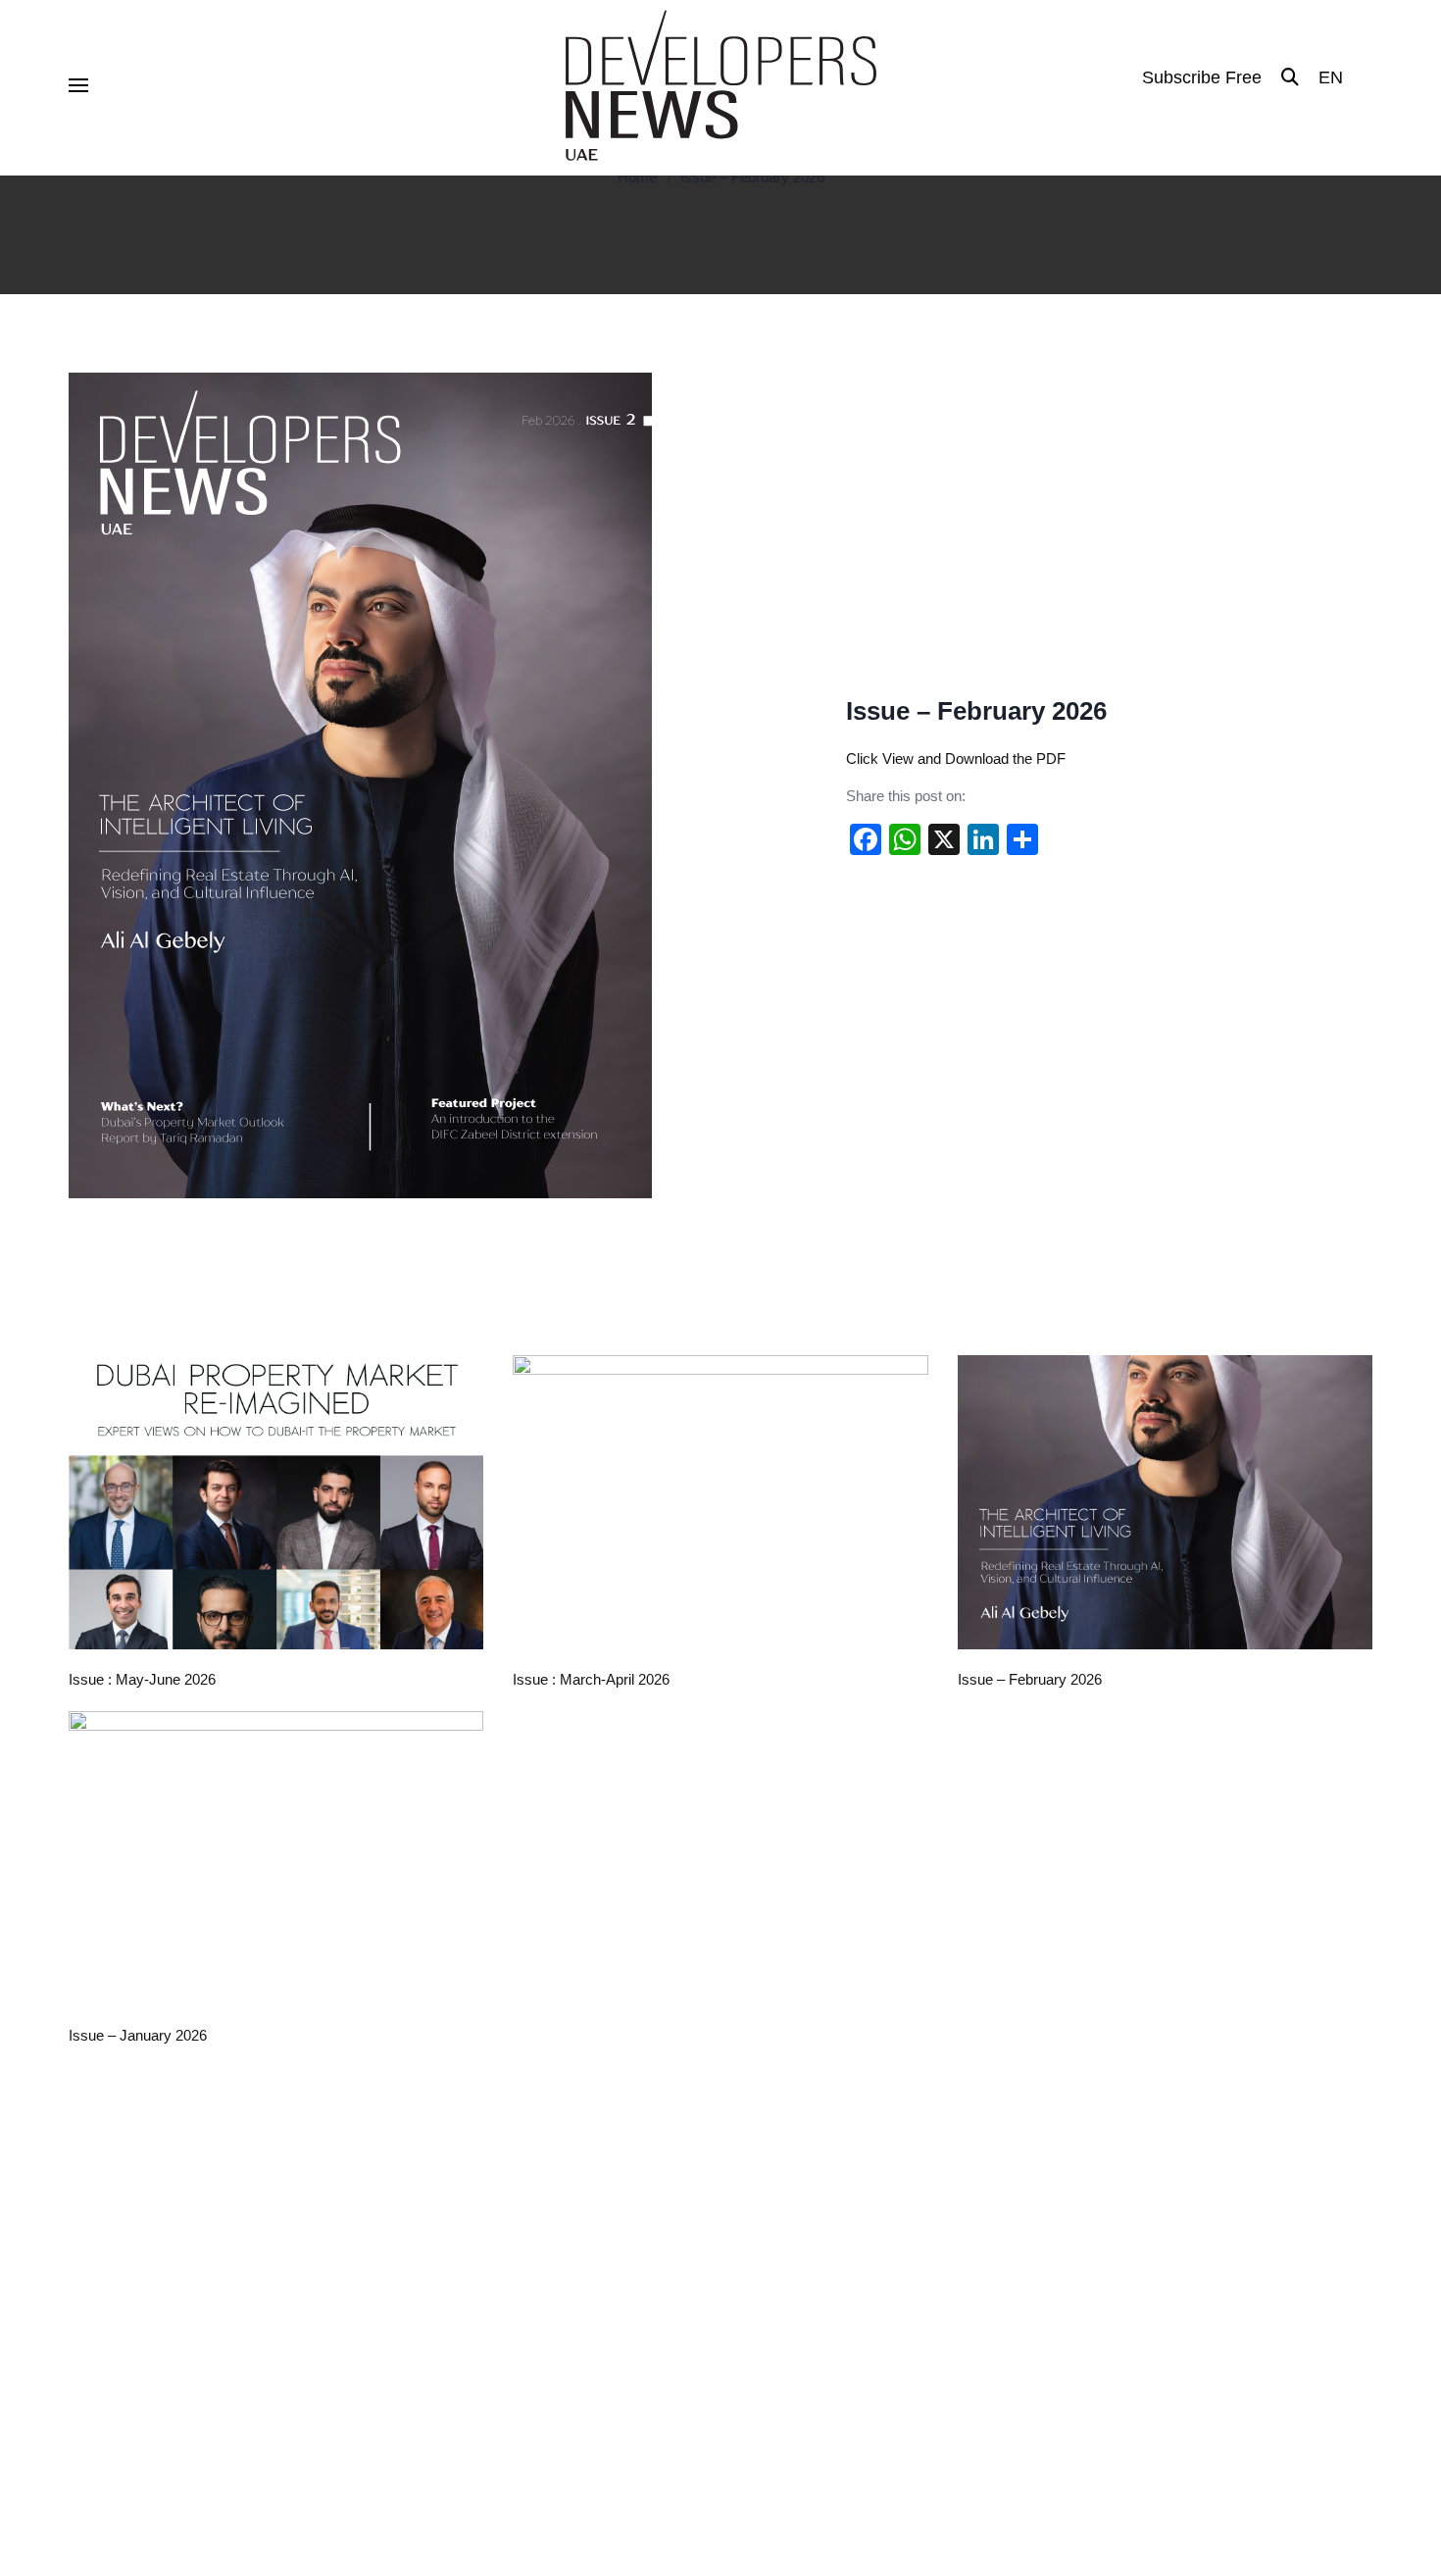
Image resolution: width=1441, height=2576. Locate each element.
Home (637, 177)
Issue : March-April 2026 (591, 1679)
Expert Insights (801, 2311)
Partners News (800, 2342)
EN (1331, 77)
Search (444, 2281)
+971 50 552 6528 (1150, 2199)
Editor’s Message (475, 2220)
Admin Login (1002, 2435)
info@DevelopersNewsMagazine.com (1209, 2159)
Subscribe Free (1202, 77)
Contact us (455, 2250)
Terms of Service (1217, 2435)
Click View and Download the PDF (956, 758)
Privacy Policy (1103, 2435)
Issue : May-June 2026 (142, 1679)
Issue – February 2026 (752, 177)
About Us (450, 2190)
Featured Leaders (811, 2159)
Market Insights (802, 2250)
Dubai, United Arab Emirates (1181, 2240)
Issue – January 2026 (138, 2035)
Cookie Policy (1331, 2435)
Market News (795, 2190)
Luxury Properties (810, 2281)
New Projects (795, 2220)
